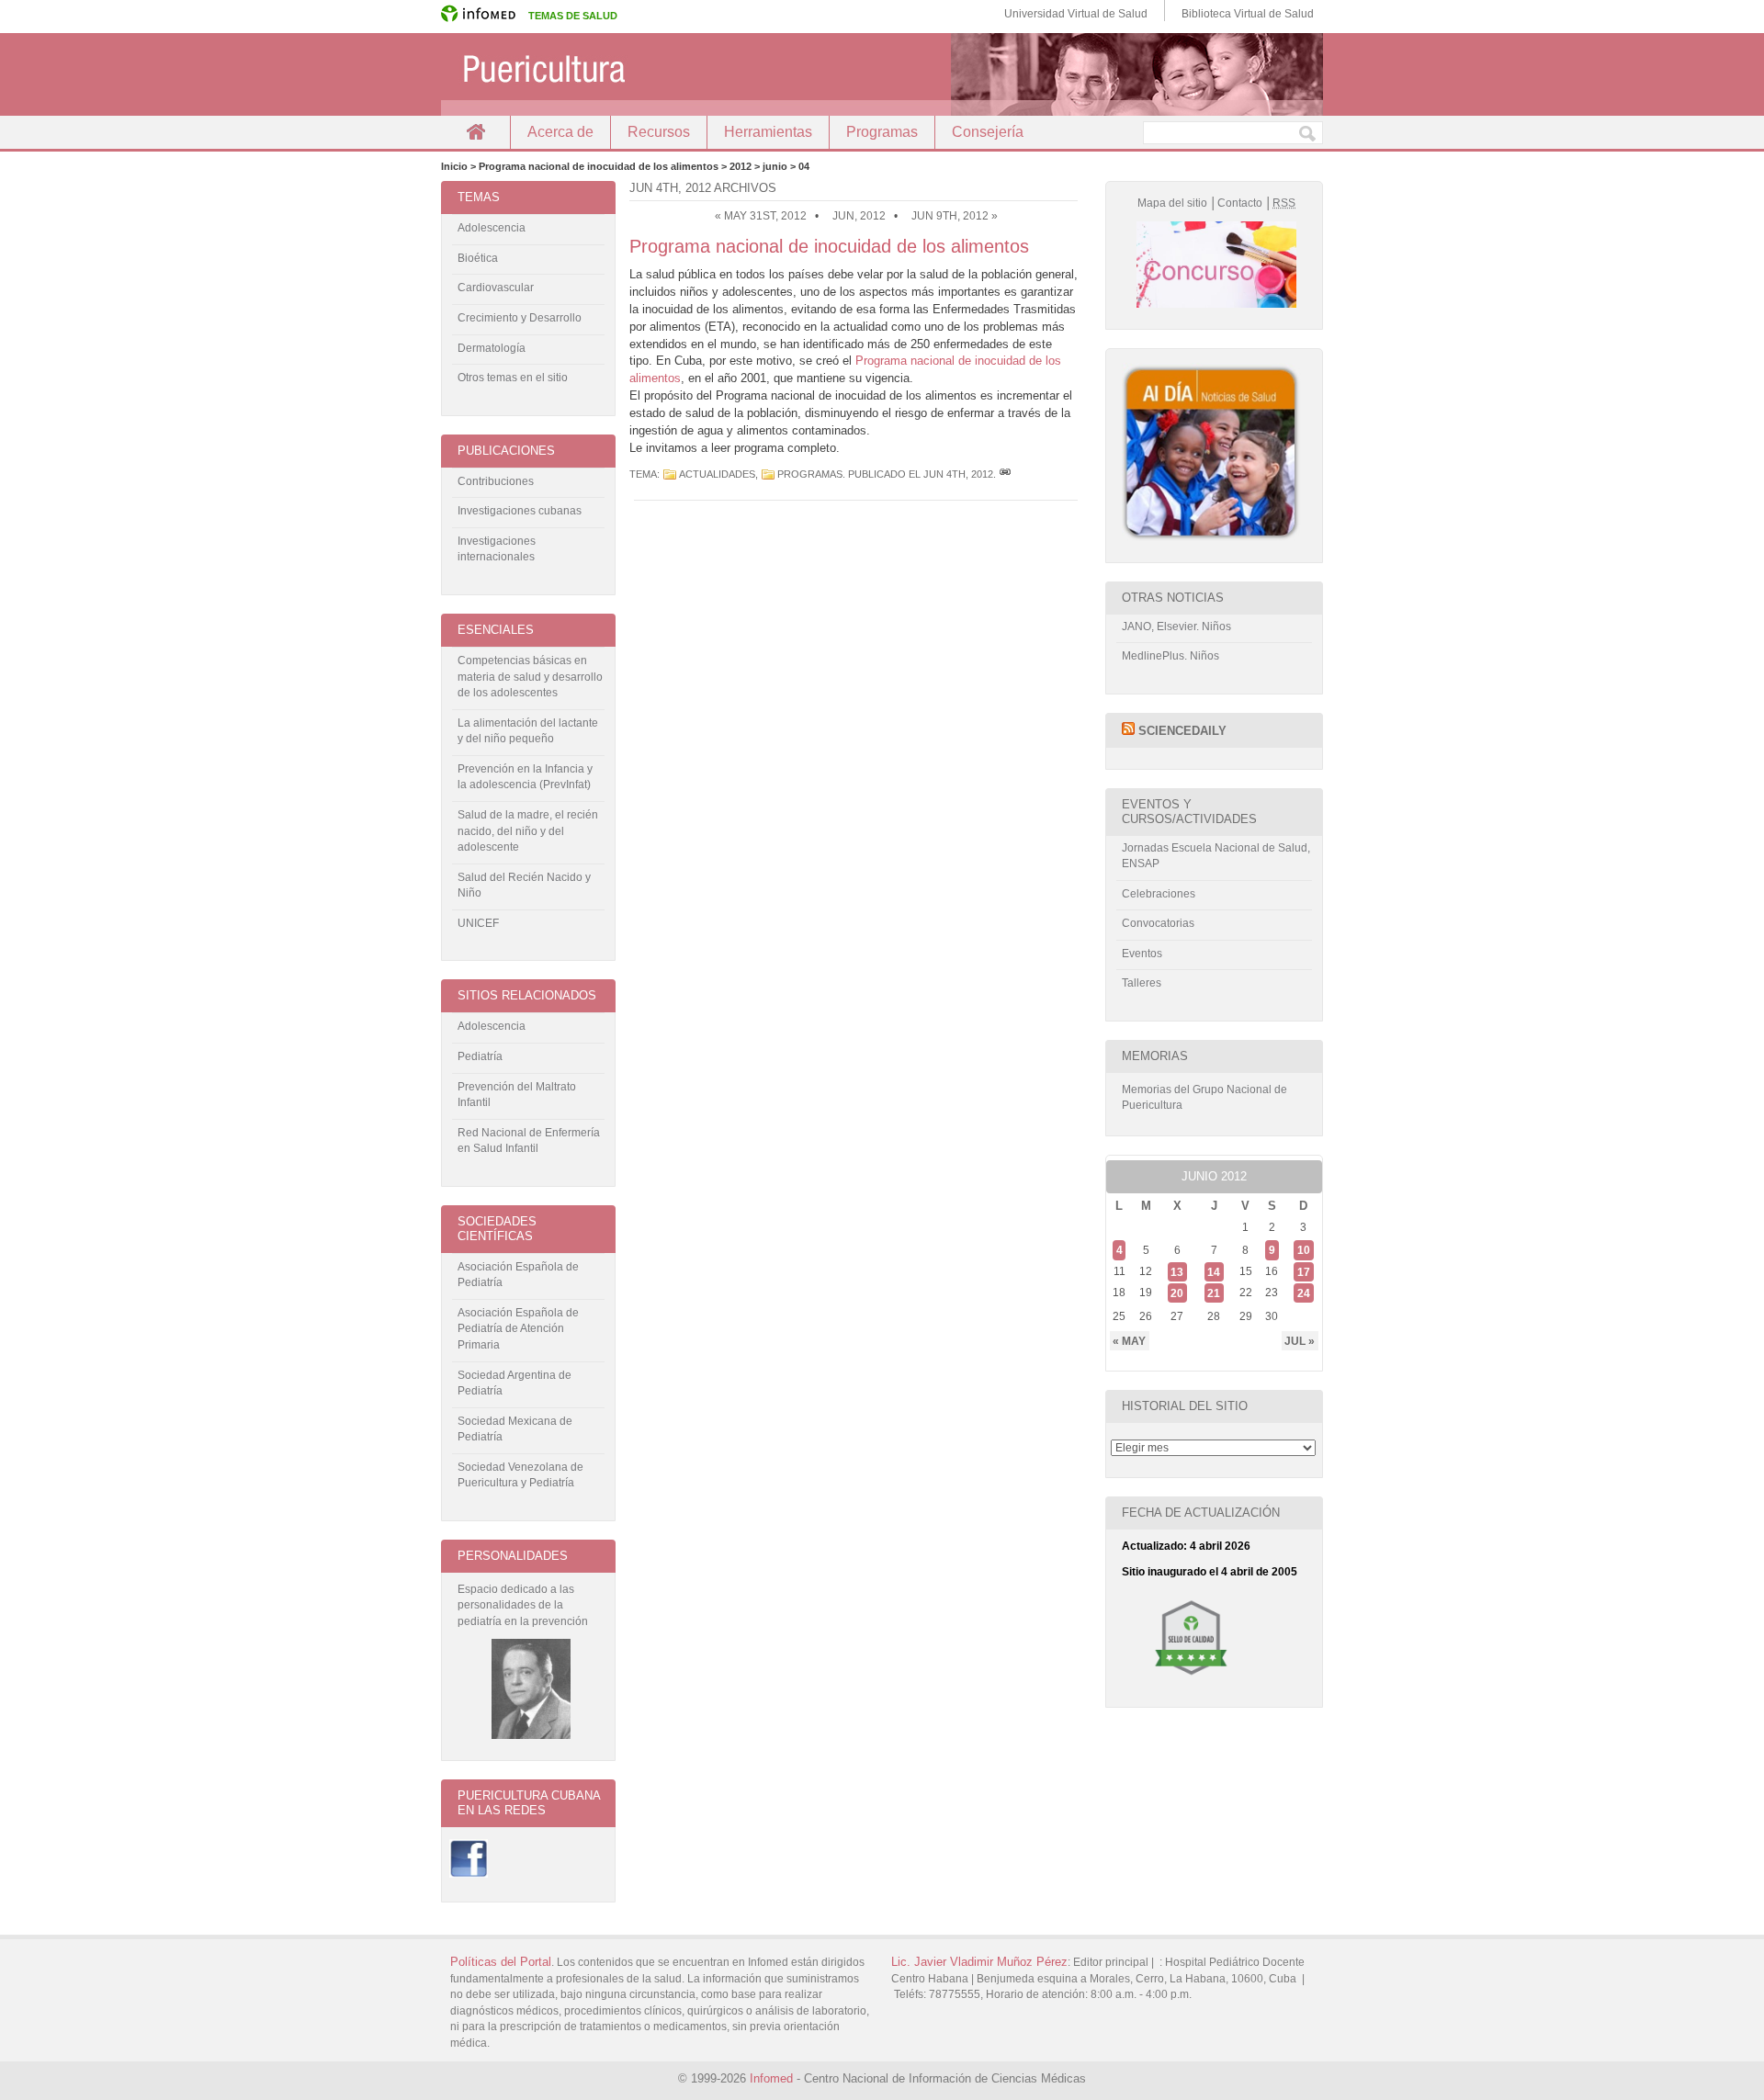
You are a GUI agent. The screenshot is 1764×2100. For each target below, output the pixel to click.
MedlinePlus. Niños (1170, 656)
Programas (882, 132)
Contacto (1240, 203)
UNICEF (478, 923)
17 (1304, 1271)
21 (1214, 1293)
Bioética (478, 258)
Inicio (475, 132)
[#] (1005, 474)
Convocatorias (1158, 923)
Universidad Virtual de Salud (1076, 14)
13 (1177, 1271)
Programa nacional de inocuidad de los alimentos (829, 246)
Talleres (1142, 983)
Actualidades (717, 474)
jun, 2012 (859, 216)
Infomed (771, 2078)
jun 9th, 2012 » (955, 216)
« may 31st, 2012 (761, 216)
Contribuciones (496, 481)
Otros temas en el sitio (513, 378)
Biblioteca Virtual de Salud (1248, 14)
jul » (1300, 1341)
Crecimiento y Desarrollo (520, 318)
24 (1304, 1293)
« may (1129, 1341)
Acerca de (560, 132)
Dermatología (492, 348)
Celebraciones (1159, 894)
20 (1177, 1293)
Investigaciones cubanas (520, 511)
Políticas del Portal (501, 1962)
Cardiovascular (496, 288)
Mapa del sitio (1172, 203)
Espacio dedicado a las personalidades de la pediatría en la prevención (523, 1605)
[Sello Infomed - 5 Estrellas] (1191, 1682)
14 (1214, 1271)
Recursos (659, 132)
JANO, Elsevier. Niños (1176, 627)
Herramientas (768, 132)
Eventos (1142, 954)
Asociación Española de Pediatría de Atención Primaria (518, 1329)
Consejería (988, 132)
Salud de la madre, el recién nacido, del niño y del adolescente (528, 831)
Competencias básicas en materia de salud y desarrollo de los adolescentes (530, 677)
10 (1304, 1250)
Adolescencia (492, 228)
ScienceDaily (1182, 731)
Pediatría (480, 1056)
